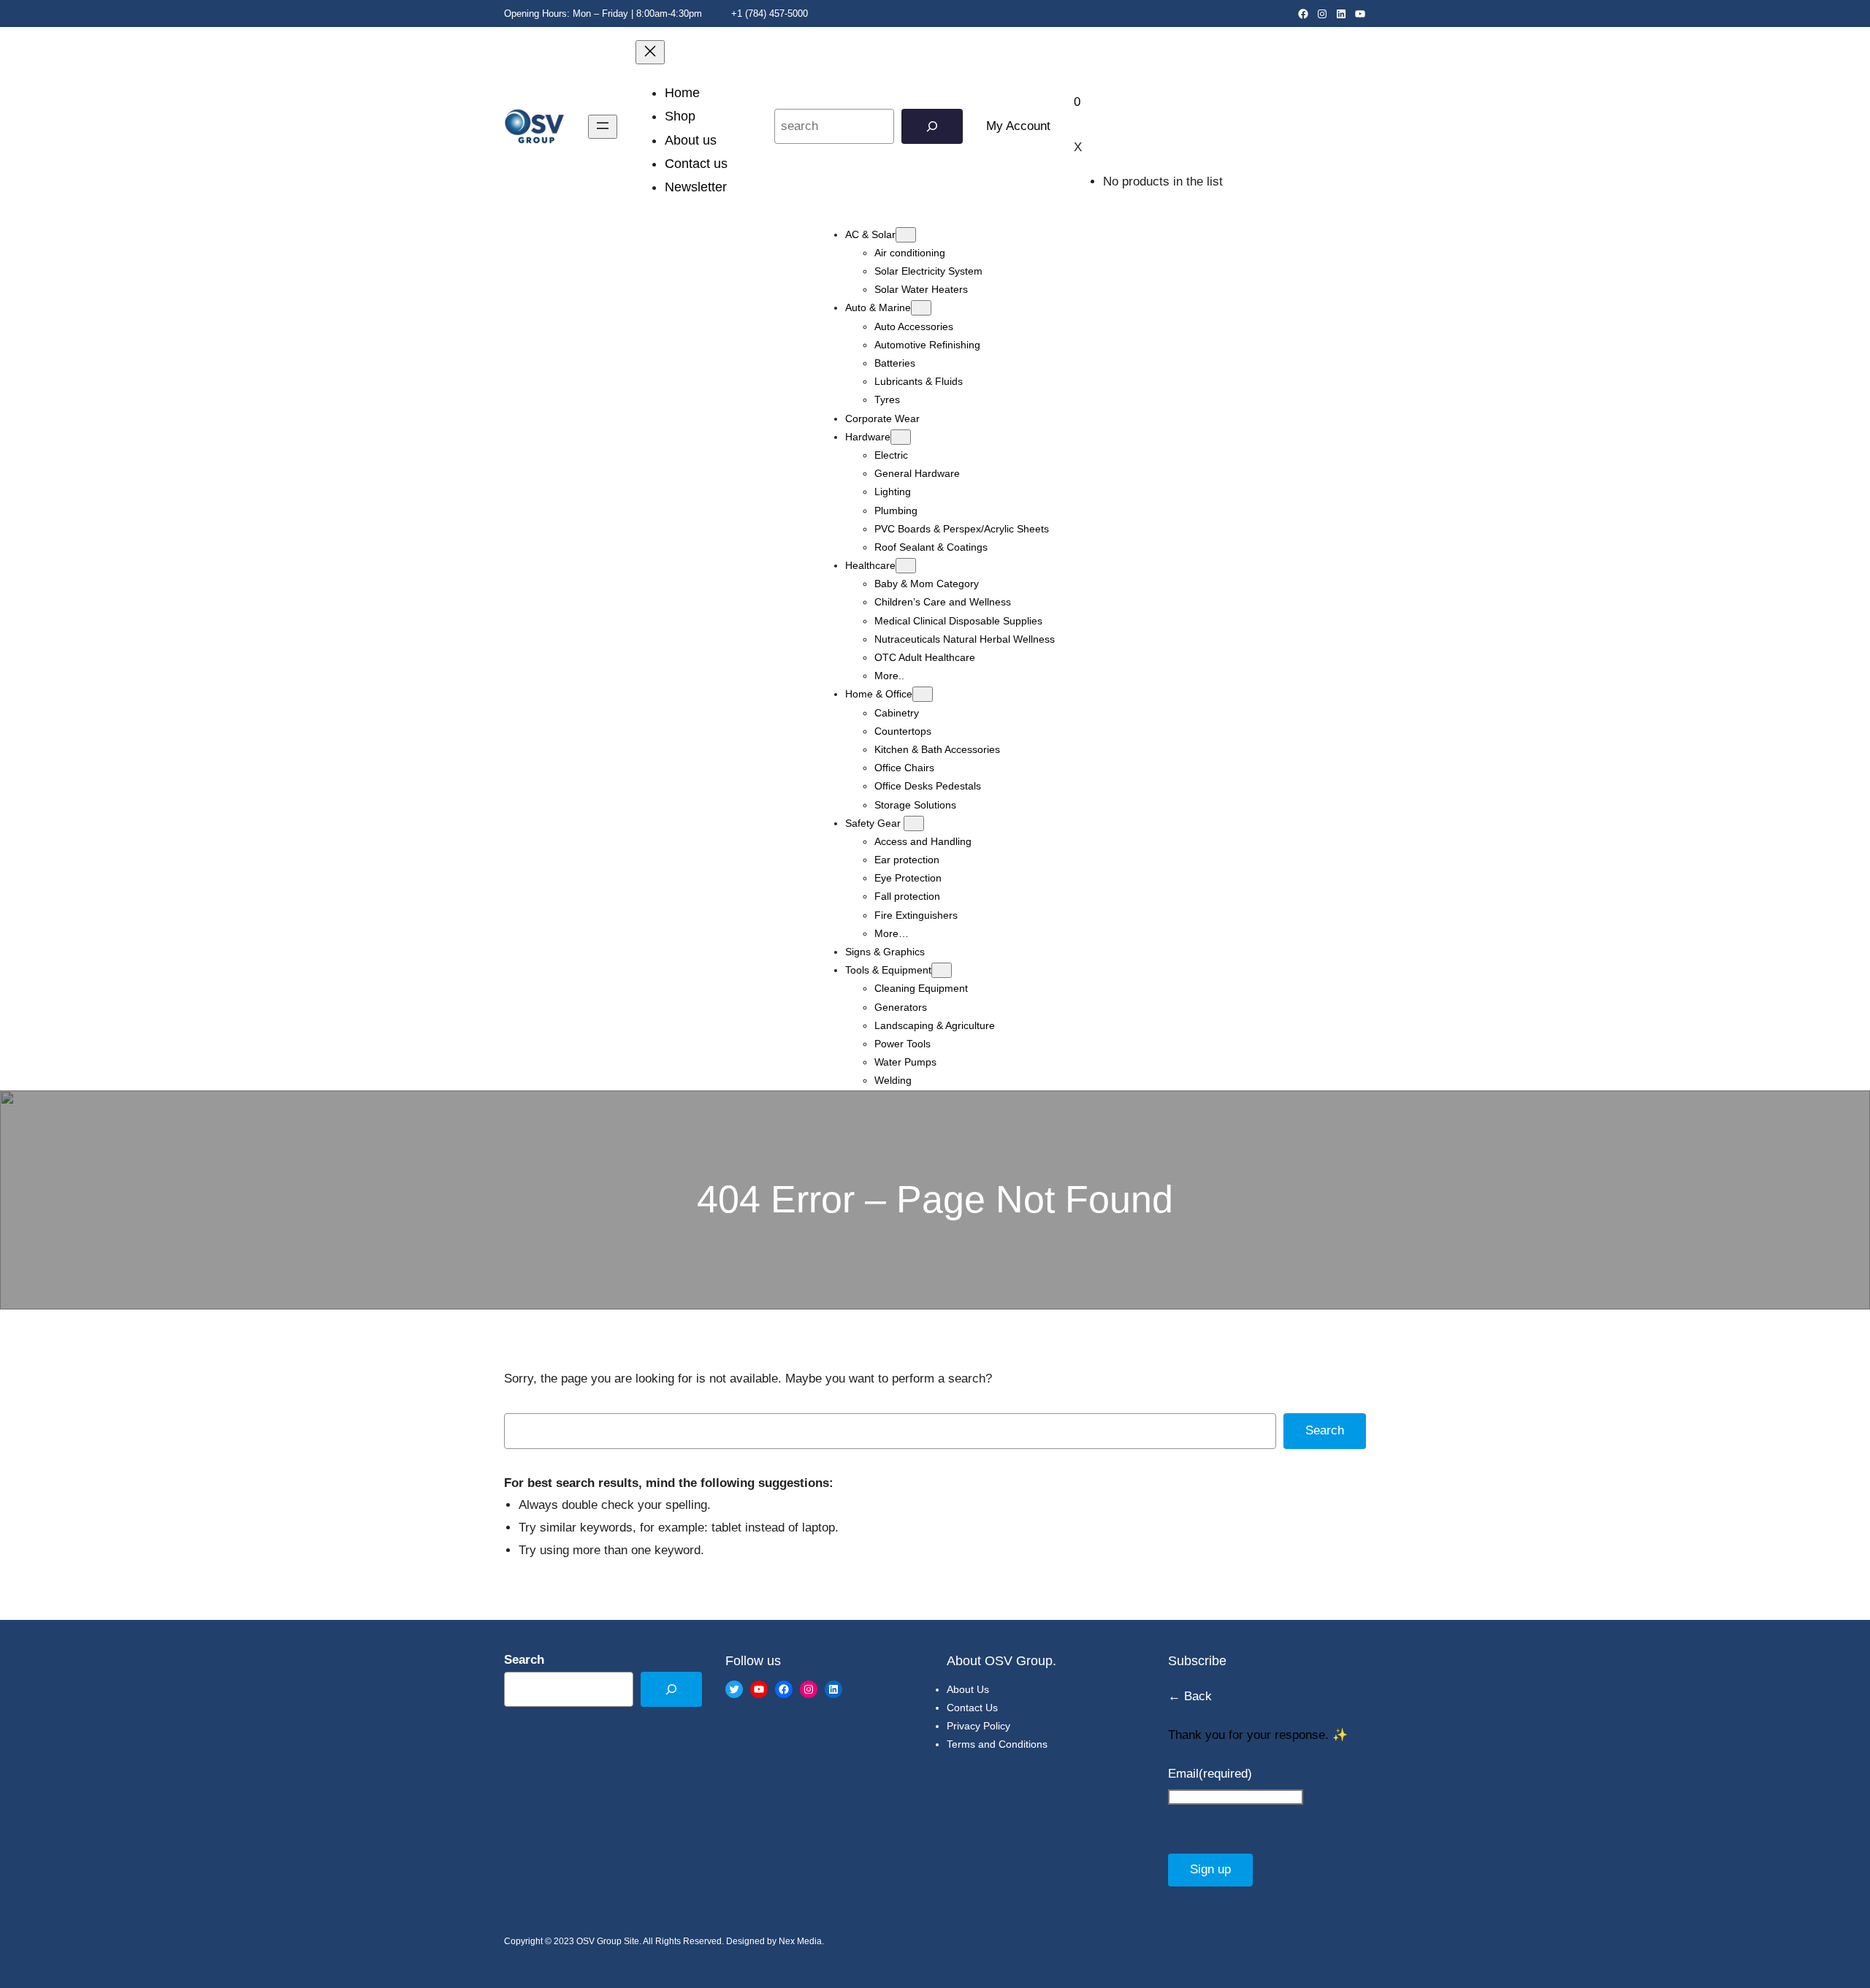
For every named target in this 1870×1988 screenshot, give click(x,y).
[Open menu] (603, 127)
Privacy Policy (978, 1726)
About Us (968, 1689)
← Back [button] (1190, 1696)
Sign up (1210, 1869)
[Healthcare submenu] (906, 566)
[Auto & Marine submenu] (921, 308)
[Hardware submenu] (901, 437)
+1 (735, 14)
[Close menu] (650, 52)
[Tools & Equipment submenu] (942, 970)
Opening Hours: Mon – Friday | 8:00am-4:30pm (603, 14)
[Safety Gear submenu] (914, 823)
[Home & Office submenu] (923, 694)
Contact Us (972, 1708)
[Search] (932, 127)
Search (1325, 1430)
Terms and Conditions (997, 1744)
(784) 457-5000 (776, 14)
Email (1210, 1774)
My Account (1018, 126)
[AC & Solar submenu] (906, 235)
